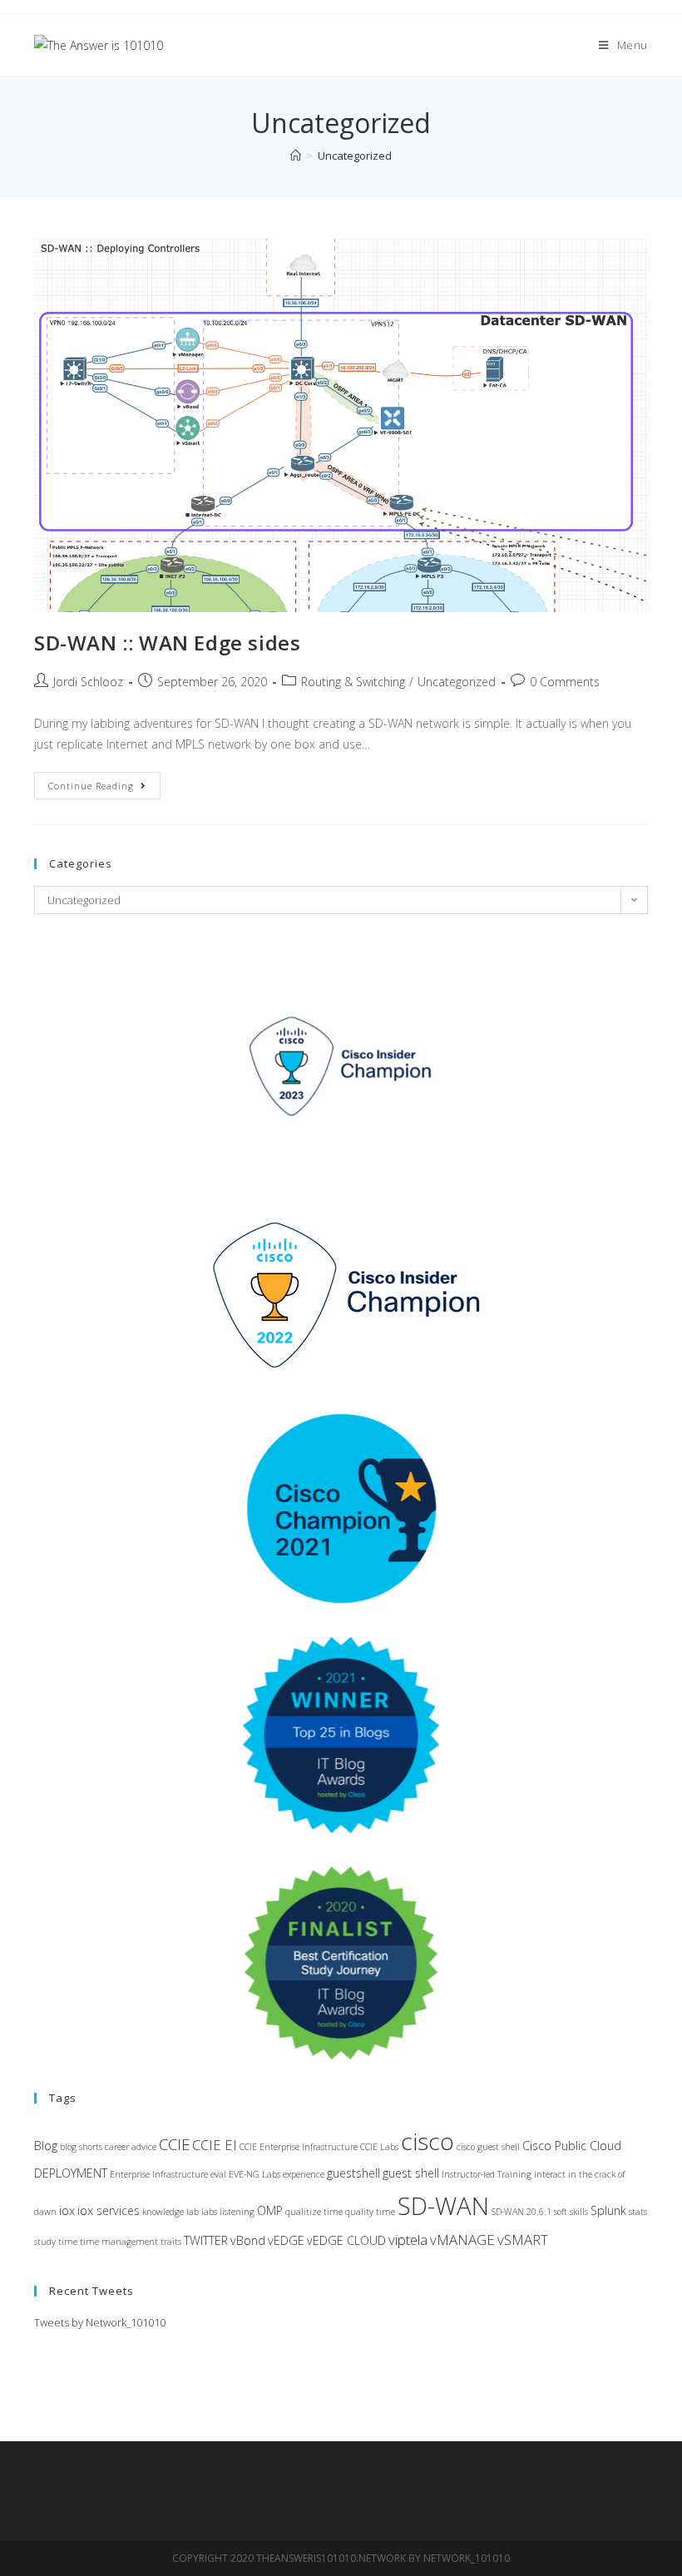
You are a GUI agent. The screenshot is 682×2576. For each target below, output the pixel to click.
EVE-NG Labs (255, 2174)
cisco (427, 2141)
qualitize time (314, 2212)
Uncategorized (457, 682)
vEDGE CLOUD (346, 2240)
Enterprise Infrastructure (159, 2174)
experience (304, 2174)
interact (550, 2174)
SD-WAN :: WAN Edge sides (167, 643)
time (68, 2242)
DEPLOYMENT (71, 2173)
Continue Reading (104, 789)
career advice (131, 2147)
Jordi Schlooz (88, 682)
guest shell (411, 2173)
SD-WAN (443, 2206)
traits (171, 2242)
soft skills (571, 2212)
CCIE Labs (379, 2147)
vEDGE (286, 2240)
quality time (370, 2212)
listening (237, 2212)
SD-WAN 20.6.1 (521, 2212)
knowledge (163, 2212)
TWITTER (206, 2240)
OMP (270, 2210)
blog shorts (81, 2147)
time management (119, 2242)
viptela (408, 2240)
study (45, 2242)
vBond (248, 2240)
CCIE (174, 2144)
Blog (46, 2146)
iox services (109, 2210)
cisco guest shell (488, 2147)
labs (209, 2212)
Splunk (608, 2210)
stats (638, 2212)
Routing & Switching (353, 682)
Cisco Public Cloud (572, 2146)
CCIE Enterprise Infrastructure (299, 2147)
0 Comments (565, 682)
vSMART (523, 2240)
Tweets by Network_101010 (100, 2322)
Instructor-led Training (487, 2174)
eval (218, 2174)
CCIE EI (215, 2145)
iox (67, 2210)
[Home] (296, 156)
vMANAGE (462, 2240)
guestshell (353, 2173)
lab (193, 2212)
